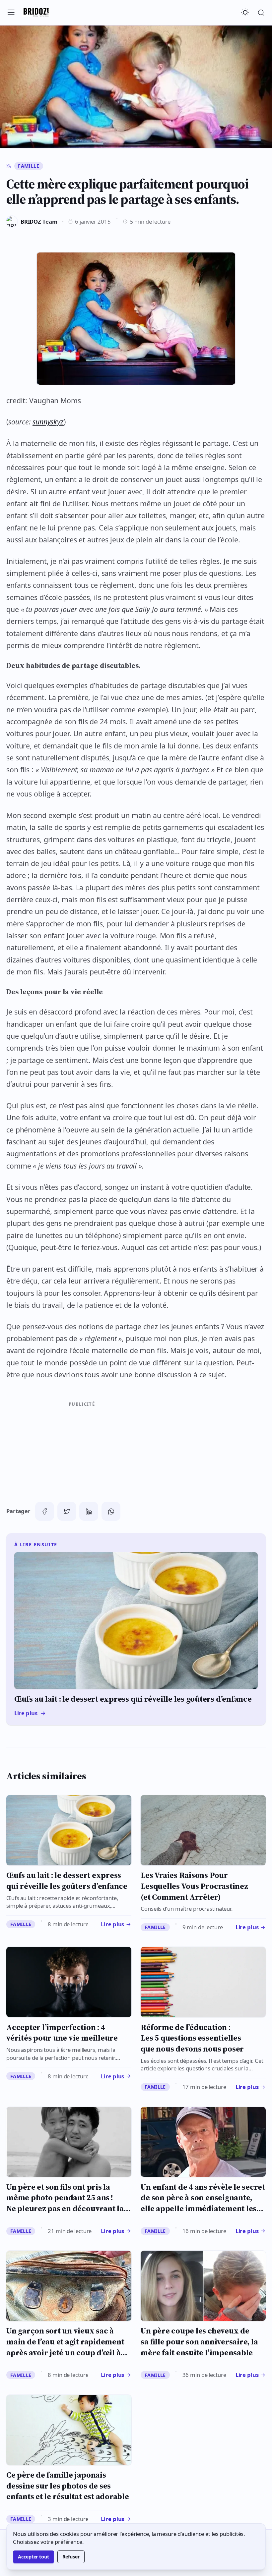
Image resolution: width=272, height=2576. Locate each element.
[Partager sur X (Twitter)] (67, 1511)
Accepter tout (34, 2557)
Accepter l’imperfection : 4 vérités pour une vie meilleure (62, 2033)
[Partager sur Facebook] (45, 1511)
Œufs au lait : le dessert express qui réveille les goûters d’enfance (67, 1881)
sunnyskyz (48, 422)
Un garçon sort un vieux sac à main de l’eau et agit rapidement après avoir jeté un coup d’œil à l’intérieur (65, 2347)
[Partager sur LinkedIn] (89, 1511)
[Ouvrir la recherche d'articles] (261, 13)
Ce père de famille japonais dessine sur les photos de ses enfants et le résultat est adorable (68, 2486)
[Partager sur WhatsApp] (111, 1511)
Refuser (71, 2557)
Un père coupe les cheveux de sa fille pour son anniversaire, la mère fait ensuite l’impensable (199, 2341)
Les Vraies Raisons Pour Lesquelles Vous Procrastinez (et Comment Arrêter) (194, 1886)
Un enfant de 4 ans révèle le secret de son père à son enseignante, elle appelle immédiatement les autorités (203, 2203)
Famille (29, 166)
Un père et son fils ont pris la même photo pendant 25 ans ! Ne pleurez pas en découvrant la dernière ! (65, 2203)
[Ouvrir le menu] (11, 13)
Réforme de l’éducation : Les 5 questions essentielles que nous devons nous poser (192, 2038)
